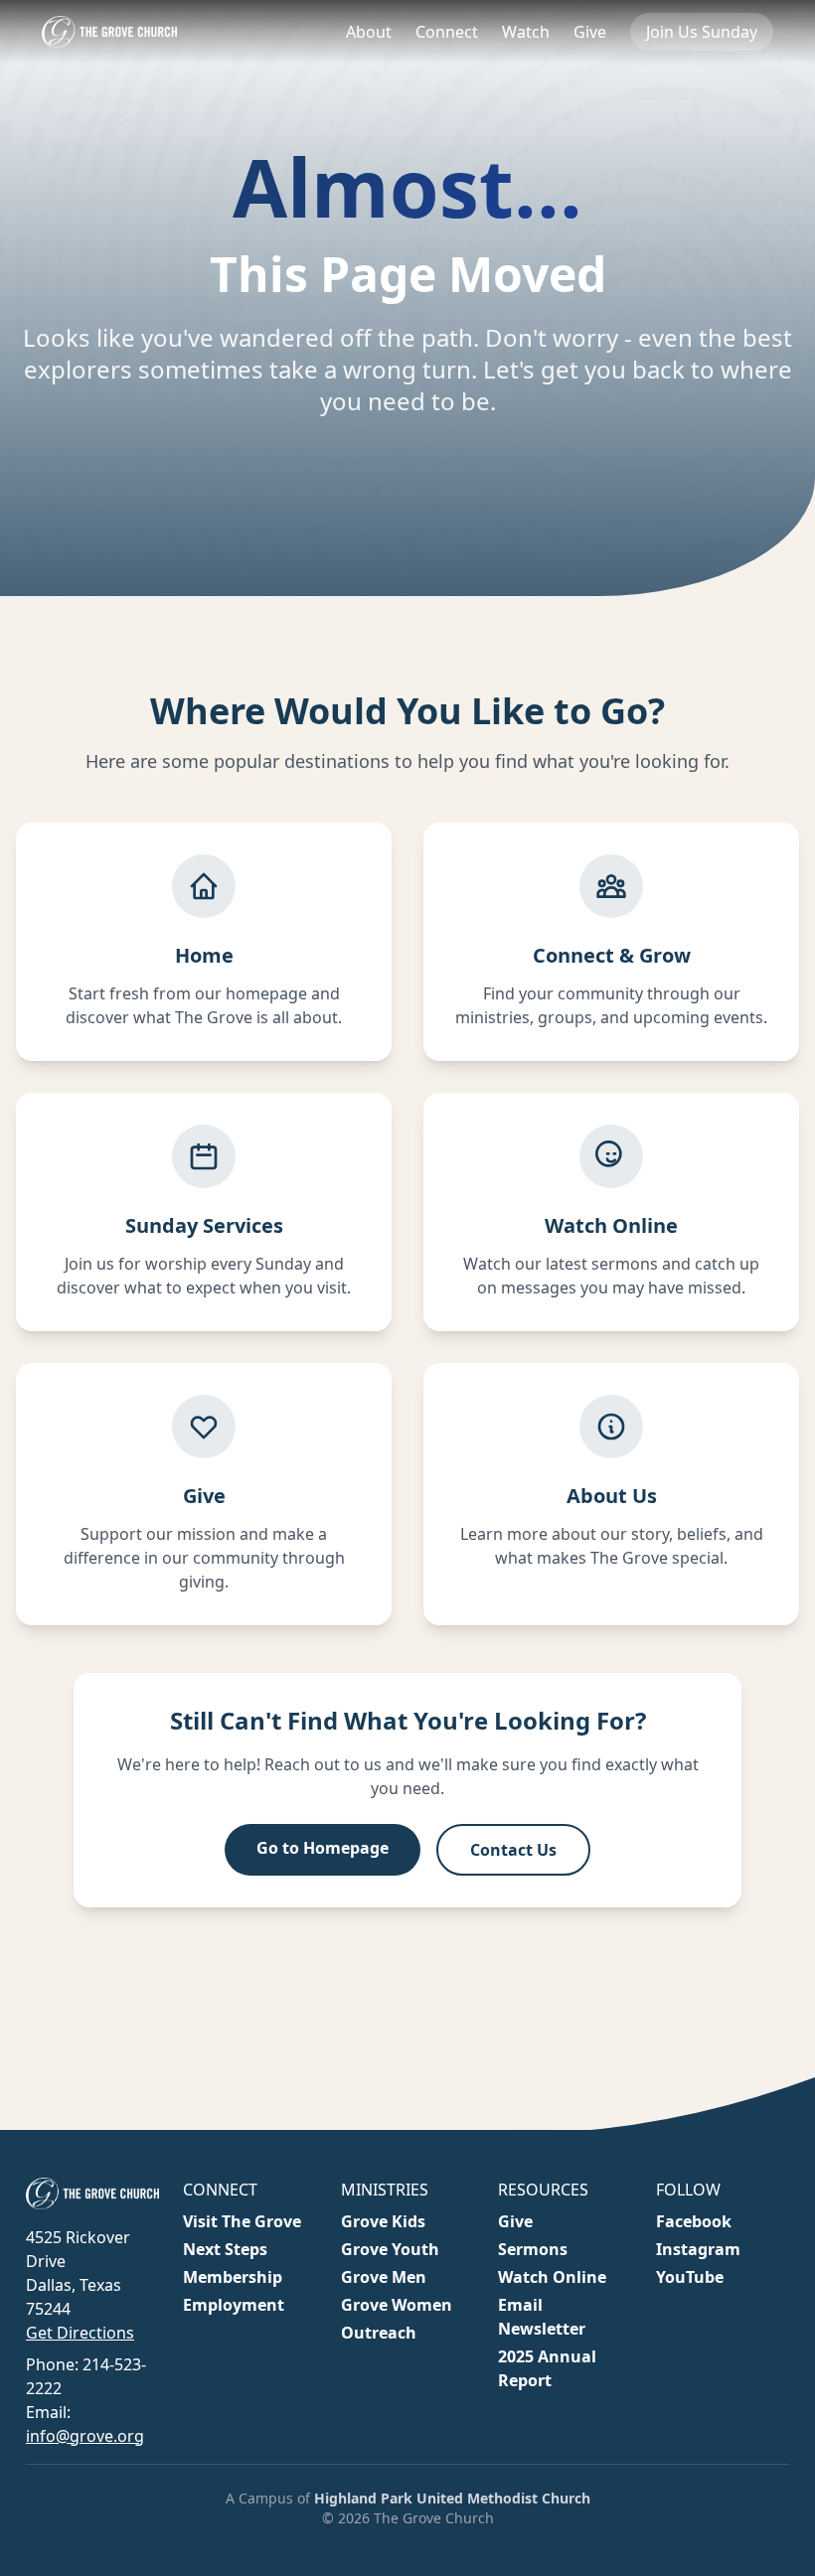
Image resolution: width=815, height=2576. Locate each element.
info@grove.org (85, 2436)
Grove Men (384, 2277)
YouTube (690, 2277)
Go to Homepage (323, 1848)
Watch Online (552, 2277)
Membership (233, 2277)
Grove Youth (390, 2249)
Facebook (694, 2221)
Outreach (379, 2333)
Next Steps (225, 2249)
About (369, 32)
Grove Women (397, 2305)
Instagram (698, 2249)
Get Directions (80, 2333)
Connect (447, 32)
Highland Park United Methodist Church (452, 2498)
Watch (526, 32)
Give (590, 32)
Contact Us (513, 1850)
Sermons (533, 2249)
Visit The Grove (242, 2221)
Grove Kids (383, 2221)
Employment (234, 2305)
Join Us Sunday (702, 32)
